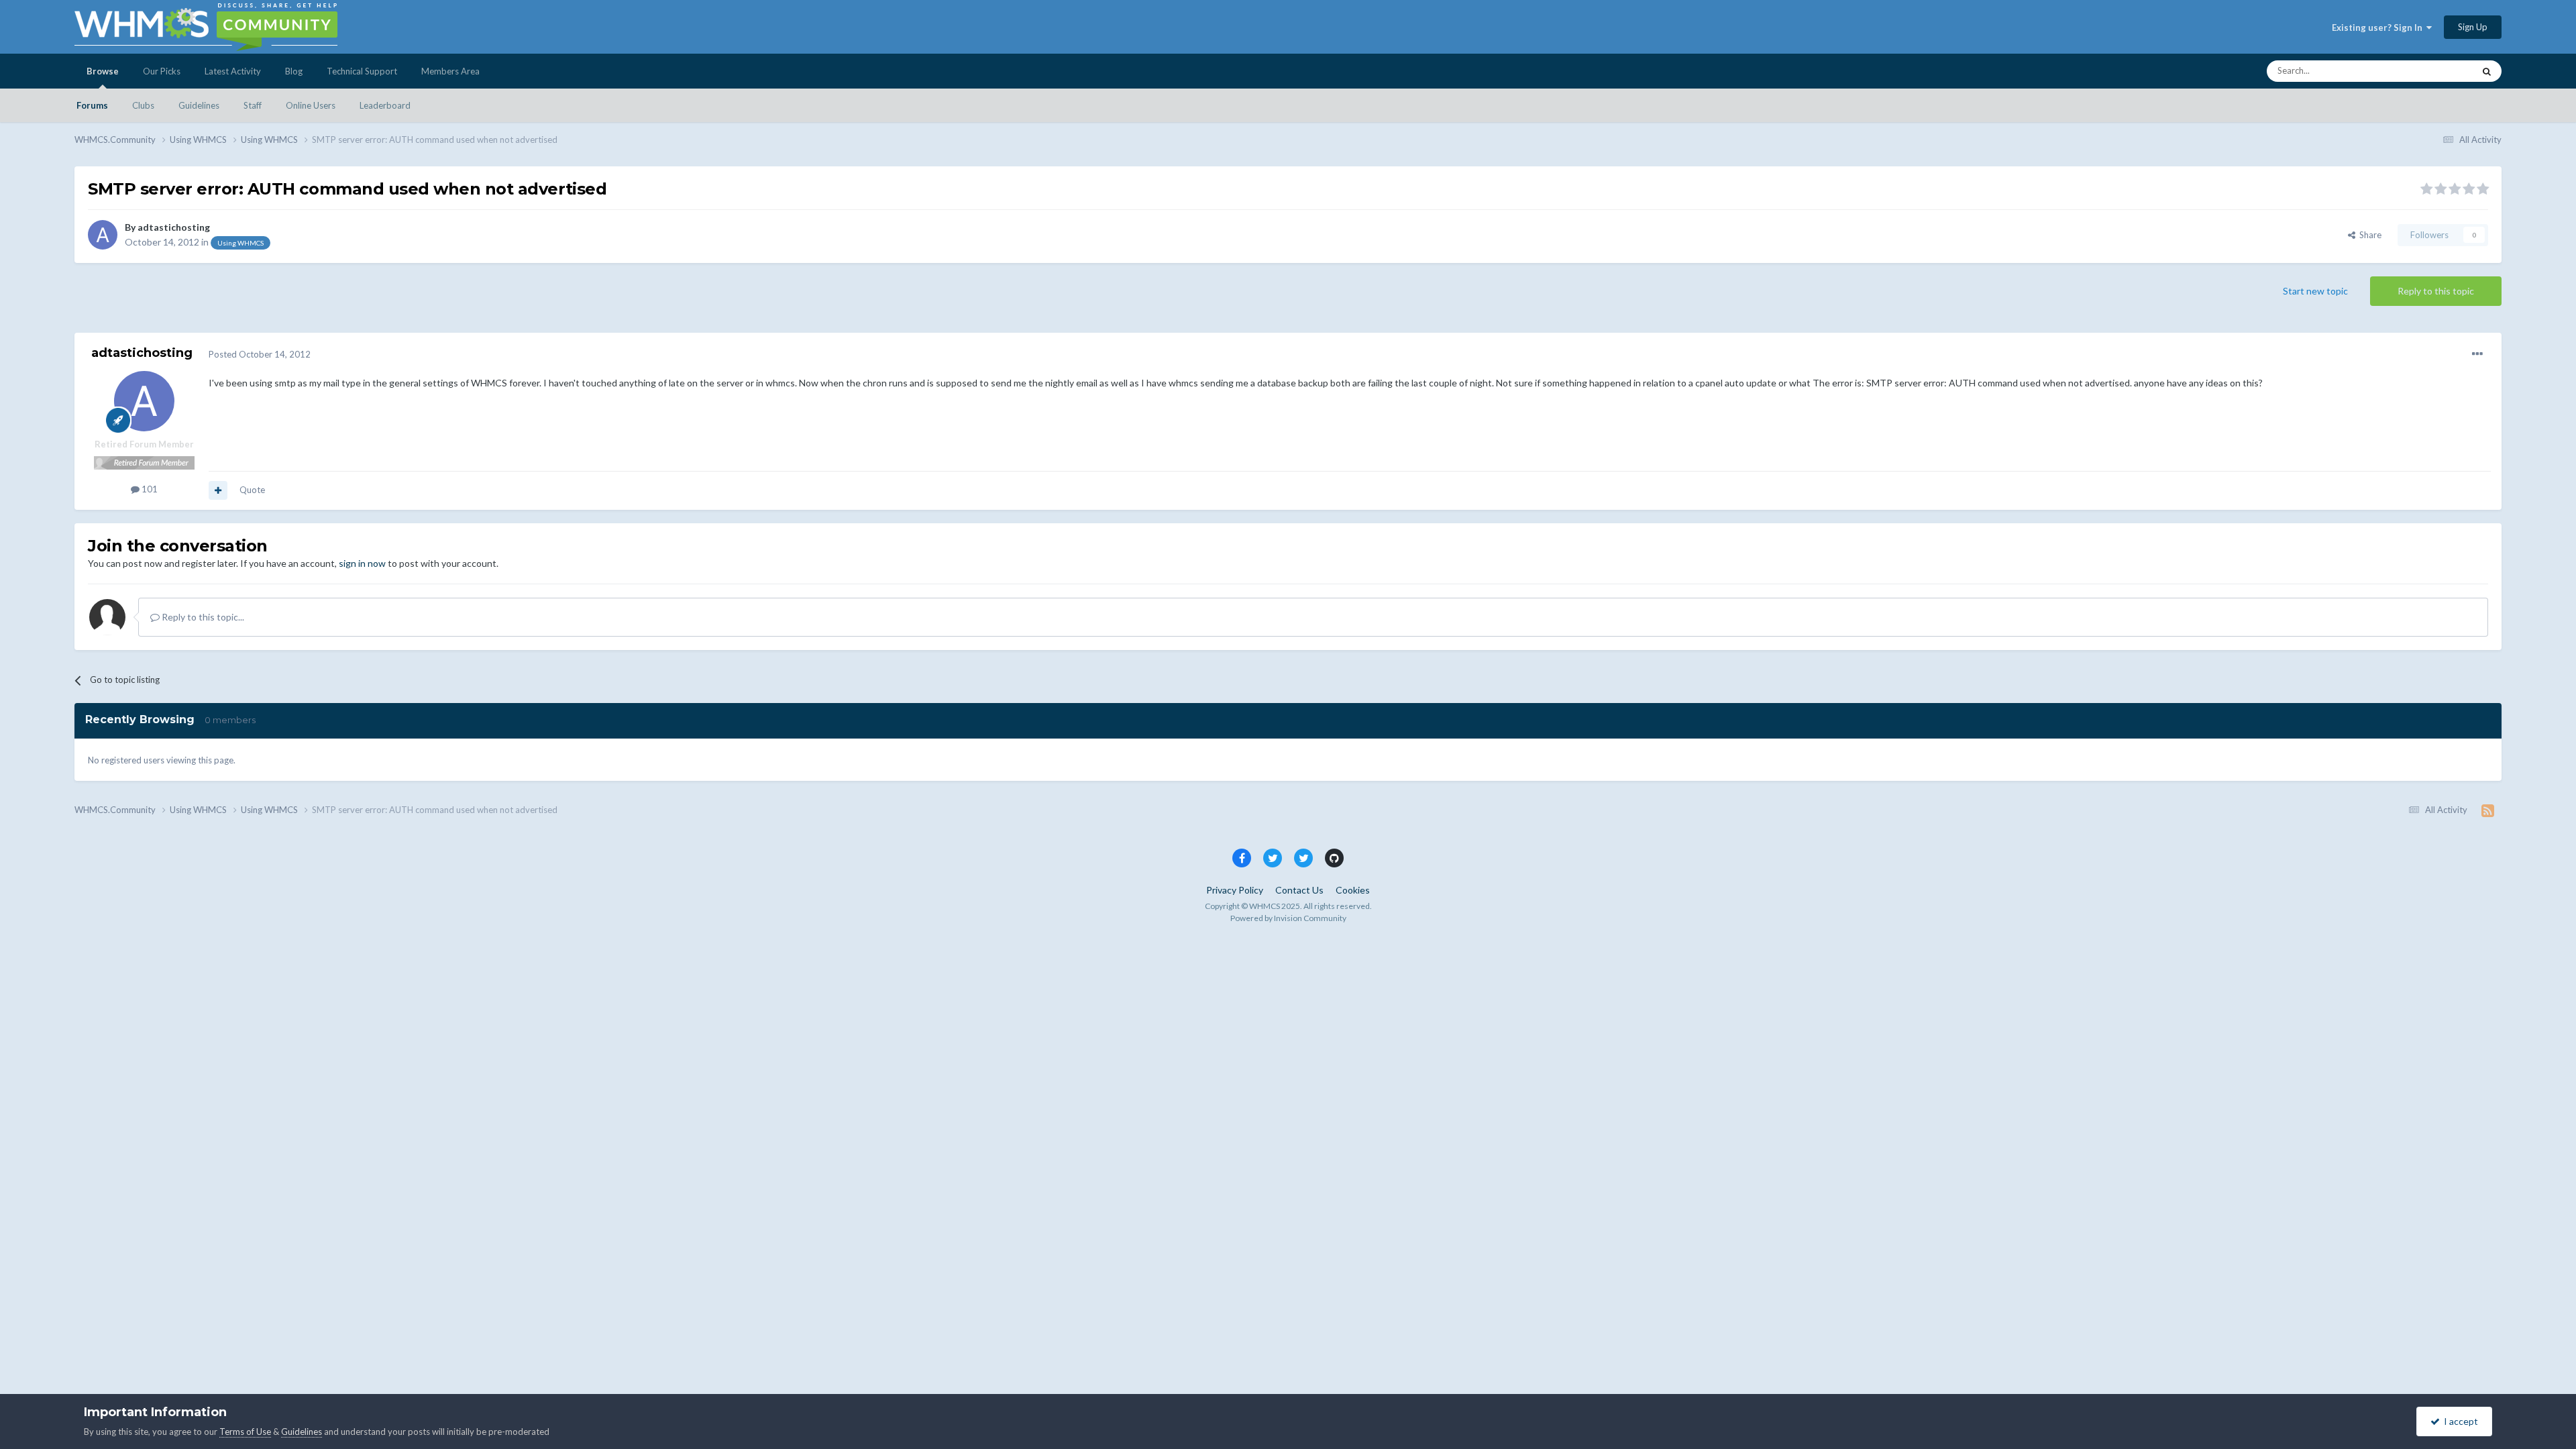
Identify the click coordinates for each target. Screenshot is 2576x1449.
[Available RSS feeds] (2488, 810)
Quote (252, 490)
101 (149, 489)
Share (2368, 235)
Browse (103, 71)
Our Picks (162, 71)
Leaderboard (385, 105)
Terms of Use (245, 1432)
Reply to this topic (2436, 291)
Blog (294, 71)
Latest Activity (233, 71)
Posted (260, 354)
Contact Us (1299, 890)
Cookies (1353, 890)
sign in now (362, 563)
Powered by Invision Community (1288, 918)
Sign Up (2473, 27)
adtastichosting (174, 227)
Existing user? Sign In (2379, 28)
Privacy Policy (1235, 890)
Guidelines (199, 105)
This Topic (2436, 71)
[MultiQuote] (218, 490)
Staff (253, 105)
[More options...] (2477, 354)
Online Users (311, 105)
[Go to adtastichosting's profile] (103, 235)
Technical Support (362, 71)
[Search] (2487, 71)
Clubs (143, 105)
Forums (92, 105)
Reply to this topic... (202, 617)
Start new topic (2315, 291)
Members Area (450, 71)
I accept (2459, 1421)
